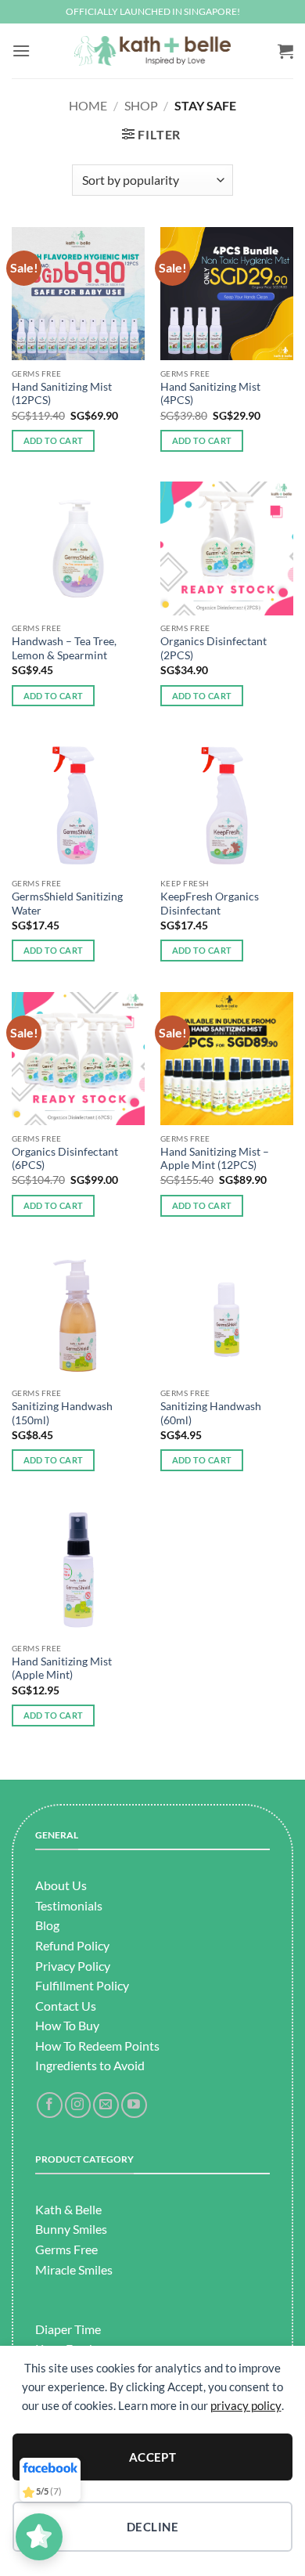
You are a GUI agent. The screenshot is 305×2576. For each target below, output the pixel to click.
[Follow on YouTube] (134, 2105)
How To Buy (67, 2025)
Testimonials (69, 1905)
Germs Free (66, 2249)
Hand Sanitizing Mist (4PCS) (210, 394)
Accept (153, 2457)
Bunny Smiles (71, 2229)
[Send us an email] (106, 2105)
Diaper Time (68, 2329)
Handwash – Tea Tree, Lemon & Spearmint (64, 648)
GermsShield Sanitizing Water (67, 904)
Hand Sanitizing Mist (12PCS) (62, 394)
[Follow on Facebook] (50, 2105)
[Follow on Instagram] (78, 2105)
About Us (61, 1885)
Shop (141, 105)
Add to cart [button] (54, 440)
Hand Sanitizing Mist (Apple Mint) (62, 1669)
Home (88, 105)
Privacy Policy (73, 1966)
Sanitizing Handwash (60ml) (211, 1413)
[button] (21, 51)
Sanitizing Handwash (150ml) (62, 1413)
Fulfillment (65, 1985)
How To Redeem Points (97, 2046)
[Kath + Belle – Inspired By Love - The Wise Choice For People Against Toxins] (152, 51)
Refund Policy (72, 1945)
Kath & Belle (68, 2209)
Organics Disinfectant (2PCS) (213, 648)
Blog (47, 1925)
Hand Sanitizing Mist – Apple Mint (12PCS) (215, 1159)
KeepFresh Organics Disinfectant (210, 904)
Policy (111, 1985)
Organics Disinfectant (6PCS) (65, 1159)
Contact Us (66, 2006)
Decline (152, 2527)
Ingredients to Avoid (90, 2065)
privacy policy (246, 2405)
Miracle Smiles (74, 2269)
